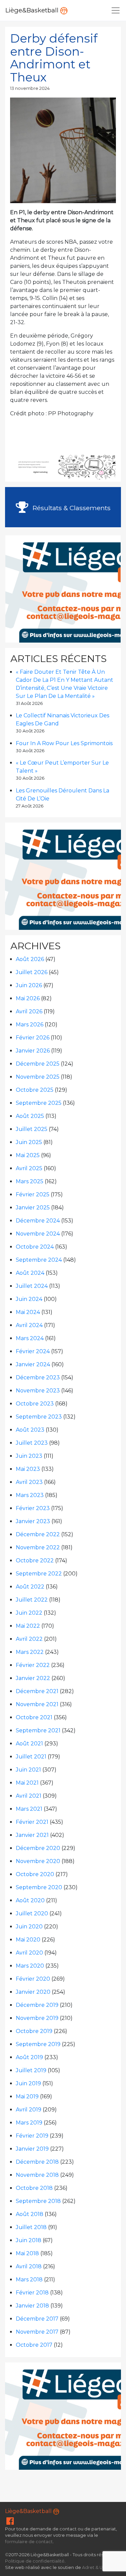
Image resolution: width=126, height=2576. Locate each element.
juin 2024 (29, 1299)
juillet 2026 (32, 972)
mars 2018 (29, 2280)
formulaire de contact (29, 2542)
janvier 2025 (33, 1208)
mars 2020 (30, 1966)
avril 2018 (29, 2266)
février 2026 (33, 1038)
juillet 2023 (32, 1443)
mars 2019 (29, 2123)
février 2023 (33, 1508)
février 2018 (32, 2293)
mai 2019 (27, 2096)
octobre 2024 (35, 1247)
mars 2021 (29, 1809)
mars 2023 (30, 1495)
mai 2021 (27, 1783)
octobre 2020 (35, 1874)
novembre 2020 (38, 1861)
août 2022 (30, 1587)
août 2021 (29, 1744)
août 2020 (30, 1900)
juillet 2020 (32, 1913)
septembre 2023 (39, 1417)
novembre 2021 (37, 1704)
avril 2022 (29, 1639)
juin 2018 (29, 2240)
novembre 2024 (38, 1234)
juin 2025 (29, 1142)
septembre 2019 (38, 2044)
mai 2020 (28, 1940)
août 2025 (30, 1116)
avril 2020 (29, 1953)
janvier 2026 (33, 1051)
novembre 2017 (37, 2332)
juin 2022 (29, 1613)
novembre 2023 (38, 1391)
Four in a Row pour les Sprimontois (64, 743)
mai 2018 (27, 2253)
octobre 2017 (34, 2345)
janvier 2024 (33, 1364)
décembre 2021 (37, 1691)
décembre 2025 (38, 1064)
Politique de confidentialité (35, 2561)
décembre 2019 (37, 2005)
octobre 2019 (34, 2031)
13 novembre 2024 (30, 88)
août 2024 (30, 1273)
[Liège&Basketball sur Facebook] (10, 2523)
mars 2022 (30, 1652)
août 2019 (29, 2057)
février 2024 (33, 1351)
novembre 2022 (38, 1547)
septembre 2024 (39, 1260)
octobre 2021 (34, 1717)
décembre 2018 (37, 2162)
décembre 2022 (38, 1534)
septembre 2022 (39, 1574)
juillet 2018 (31, 2227)
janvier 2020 (33, 1992)
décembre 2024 (38, 1221)
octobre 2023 (35, 1404)
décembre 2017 (37, 2319)
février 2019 (32, 2136)
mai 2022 (28, 1626)
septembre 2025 (39, 1103)
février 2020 (33, 1979)
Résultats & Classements (71, 508)
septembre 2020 (39, 1887)
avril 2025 (29, 1168)
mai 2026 (28, 998)
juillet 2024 (32, 1286)
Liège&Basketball (33, 10)
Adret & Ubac (96, 2567)
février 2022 (33, 1665)
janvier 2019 (32, 2149)
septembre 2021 (38, 1730)
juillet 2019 (31, 2070)
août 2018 (30, 2214)
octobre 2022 (35, 1561)
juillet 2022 (32, 1600)
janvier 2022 (33, 1678)
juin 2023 (29, 1456)
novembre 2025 (38, 1077)
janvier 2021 (32, 1835)
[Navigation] (116, 10)
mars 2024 (30, 1338)
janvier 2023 (33, 1521)
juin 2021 (28, 1770)
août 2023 (30, 1430)
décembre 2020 (38, 1848)
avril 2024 (29, 1325)
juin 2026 (29, 985)
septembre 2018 (38, 2201)
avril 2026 (29, 1011)
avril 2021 (29, 1796)
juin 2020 (29, 1927)
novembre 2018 (37, 2175)
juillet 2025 (32, 1129)
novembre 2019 (37, 2018)
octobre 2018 (34, 2188)
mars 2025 (30, 1181)
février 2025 (33, 1194)
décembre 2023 (38, 1377)
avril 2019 (29, 2110)
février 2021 (32, 1822)
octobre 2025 (35, 1090)
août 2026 (30, 959)
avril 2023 (29, 1482)
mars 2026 (30, 1025)
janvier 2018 (32, 2306)
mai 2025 (28, 1155)
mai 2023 (28, 1469)
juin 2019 (28, 2083)
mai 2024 (28, 1312)
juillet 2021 (31, 1757)
